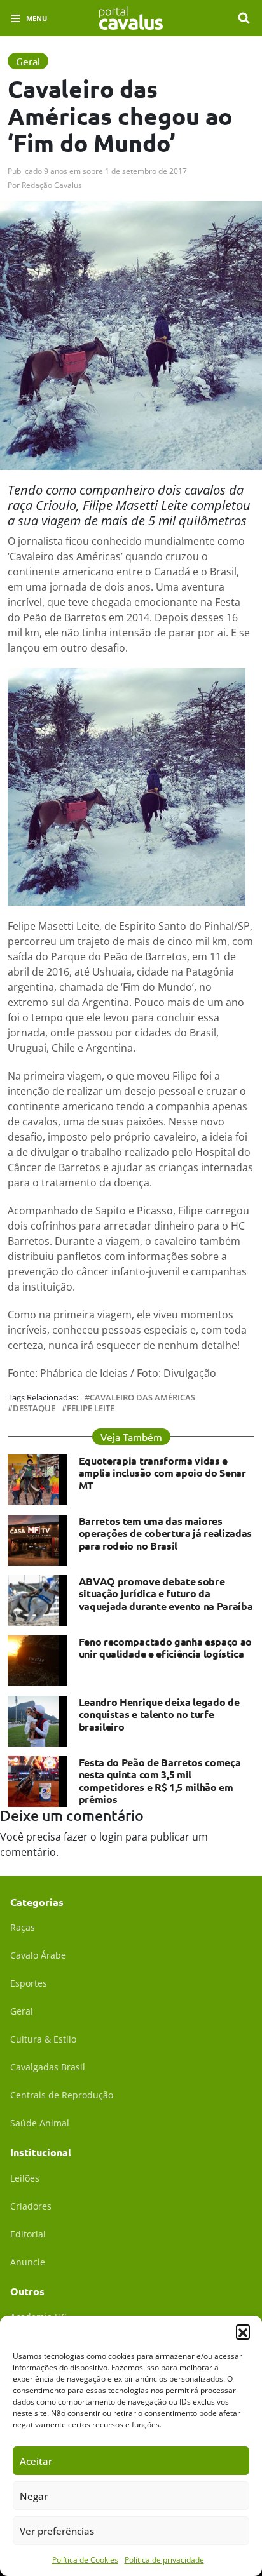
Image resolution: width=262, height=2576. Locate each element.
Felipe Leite (91, 1408)
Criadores (31, 2206)
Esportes (29, 1983)
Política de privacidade (164, 2560)
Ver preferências (57, 2531)
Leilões (25, 2178)
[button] (243, 2331)
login (111, 1837)
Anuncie (28, 2262)
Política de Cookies (85, 2560)
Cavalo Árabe (38, 1955)
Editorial (28, 2234)
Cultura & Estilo (43, 2039)
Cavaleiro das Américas (142, 1398)
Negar (34, 2496)
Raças (23, 1927)
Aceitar (36, 2461)
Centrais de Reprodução (62, 2095)
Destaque (34, 1408)
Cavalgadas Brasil (48, 2067)
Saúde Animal (40, 2123)
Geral (22, 2011)
